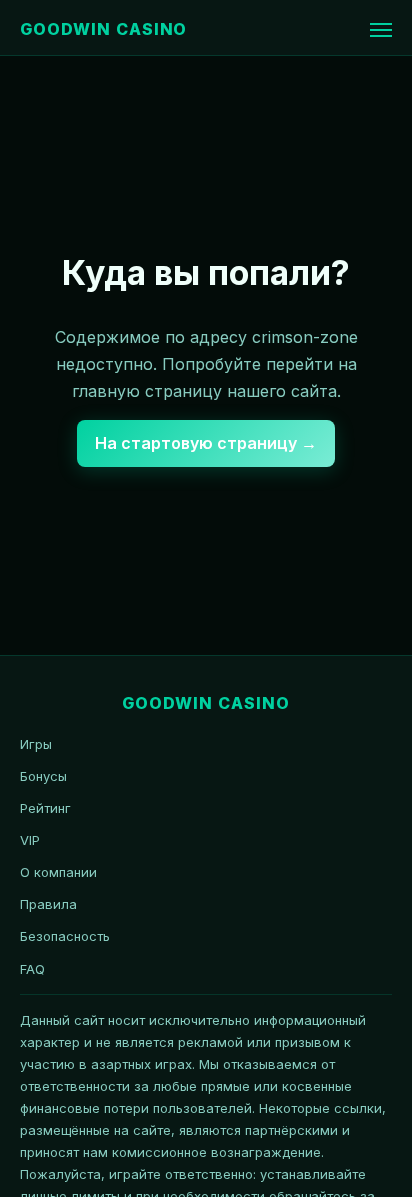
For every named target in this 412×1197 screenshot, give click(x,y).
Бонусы (43, 776)
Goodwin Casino (103, 29)
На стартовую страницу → (206, 443)
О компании (58, 872)
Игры (36, 744)
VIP (30, 840)
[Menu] (381, 30)
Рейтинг (45, 808)
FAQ (32, 969)
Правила (48, 904)
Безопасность (65, 936)
